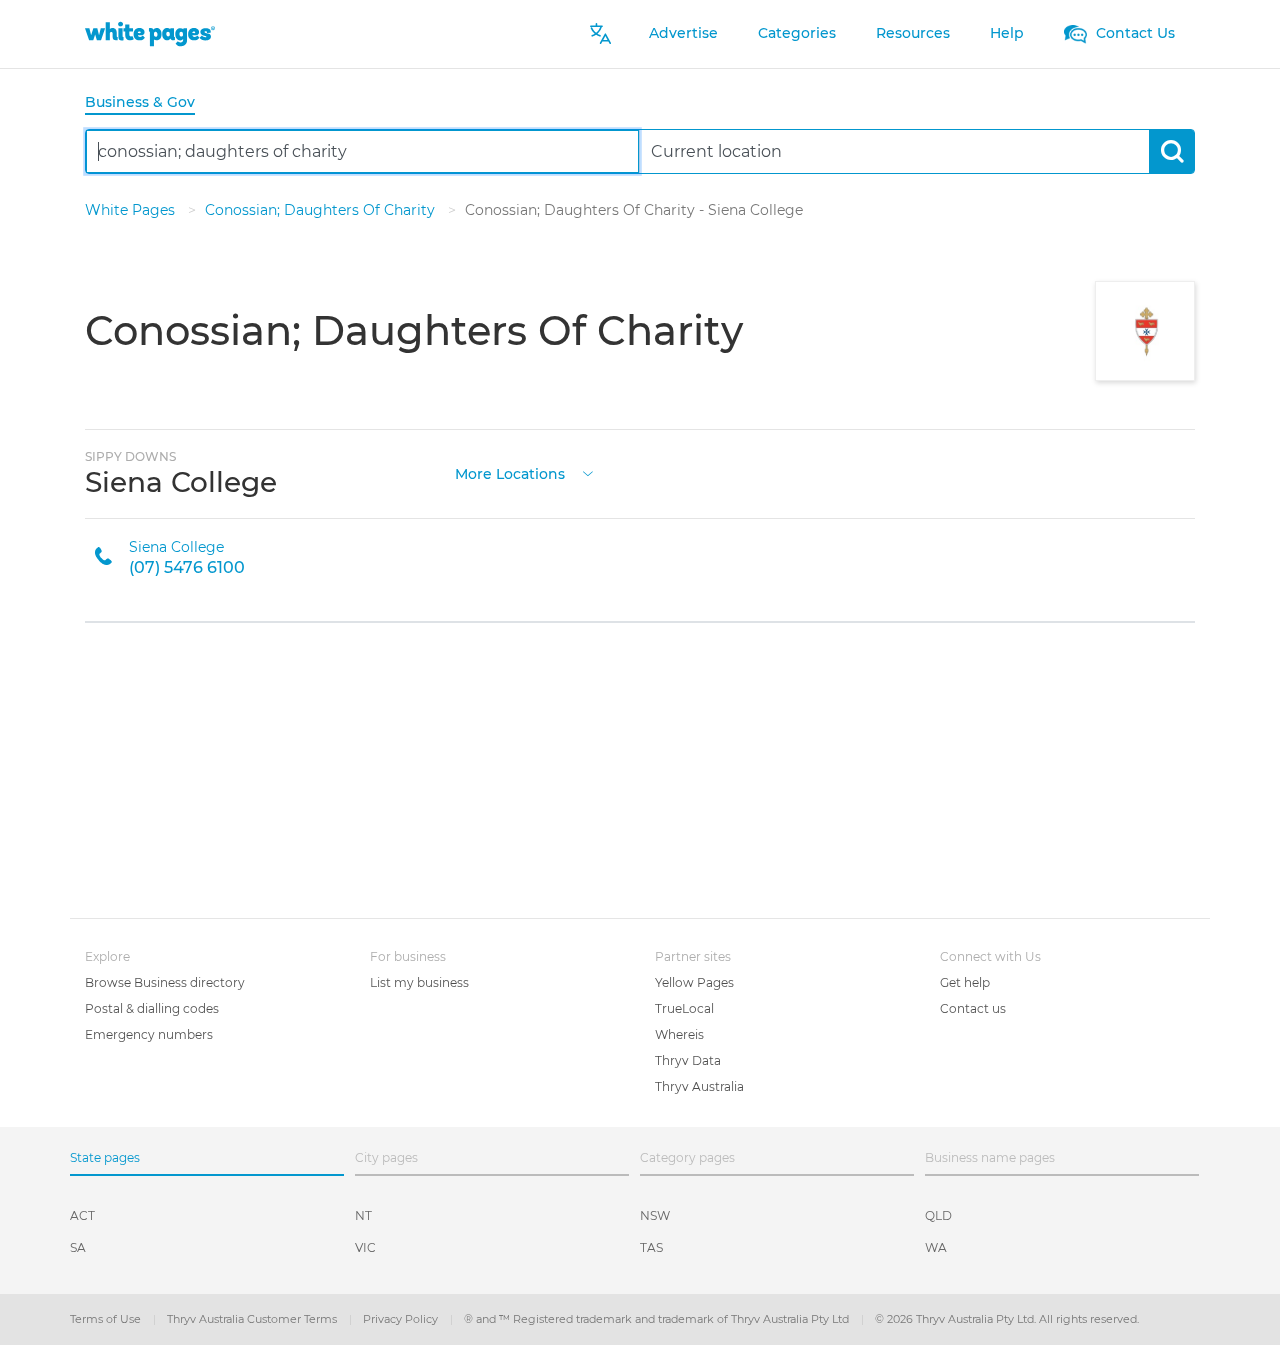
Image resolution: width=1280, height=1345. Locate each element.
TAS (651, 1247)
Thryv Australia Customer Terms (253, 1319)
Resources (913, 33)
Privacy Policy (402, 1319)
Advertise (683, 33)
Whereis (679, 1034)
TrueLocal (684, 1008)
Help (1007, 33)
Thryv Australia (699, 1086)
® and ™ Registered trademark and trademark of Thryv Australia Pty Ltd (658, 1319)
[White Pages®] (150, 33)
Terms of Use (107, 1319)
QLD (938, 1215)
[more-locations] (588, 471)
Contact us (973, 1008)
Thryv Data (688, 1060)
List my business (419, 982)
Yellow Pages (694, 982)
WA (936, 1247)
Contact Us (1133, 33)
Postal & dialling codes (152, 1008)
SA (78, 1247)
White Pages (132, 210)
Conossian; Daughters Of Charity (322, 210)
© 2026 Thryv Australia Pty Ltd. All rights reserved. (1007, 1319)
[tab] (148, 103)
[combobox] (362, 151)
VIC (365, 1247)
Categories (797, 33)
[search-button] (1171, 151)
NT (363, 1215)
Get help (965, 982)
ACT (82, 1215)
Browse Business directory (165, 982)
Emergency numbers (149, 1034)
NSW (655, 1215)
